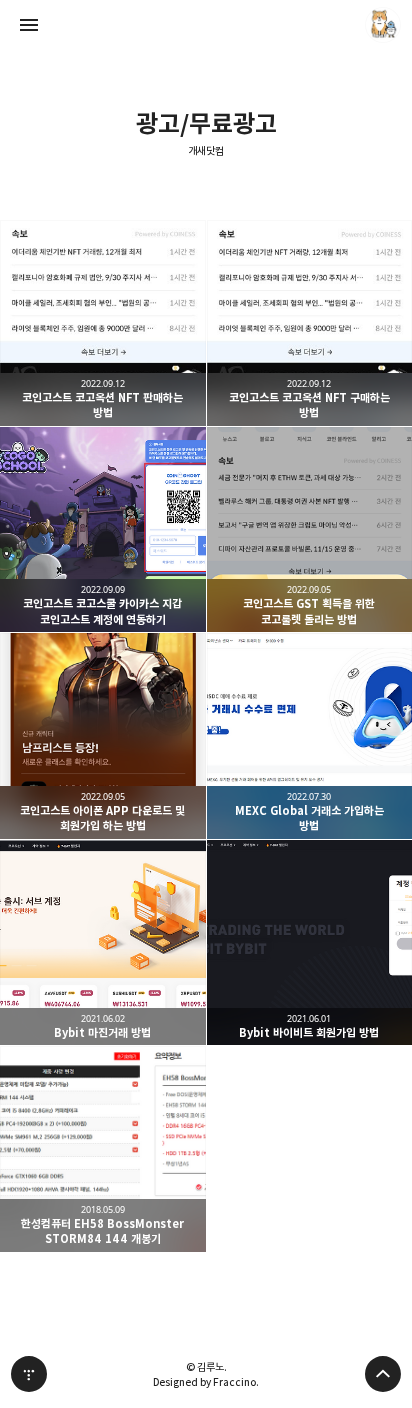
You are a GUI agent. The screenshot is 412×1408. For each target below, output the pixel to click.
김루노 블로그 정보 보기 (383, 25)
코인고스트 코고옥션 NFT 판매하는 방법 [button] (103, 323)
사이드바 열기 (29, 25)
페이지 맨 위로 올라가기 (383, 1374)
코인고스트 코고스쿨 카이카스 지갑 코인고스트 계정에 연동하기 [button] (103, 530)
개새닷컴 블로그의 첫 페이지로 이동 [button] (206, 25)
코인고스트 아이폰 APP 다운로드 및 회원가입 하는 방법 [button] (103, 736)
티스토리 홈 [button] (29, 1374)
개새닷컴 (206, 151)
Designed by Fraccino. (206, 1382)
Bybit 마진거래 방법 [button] (103, 943)
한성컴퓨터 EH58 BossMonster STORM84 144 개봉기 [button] (103, 1149)
